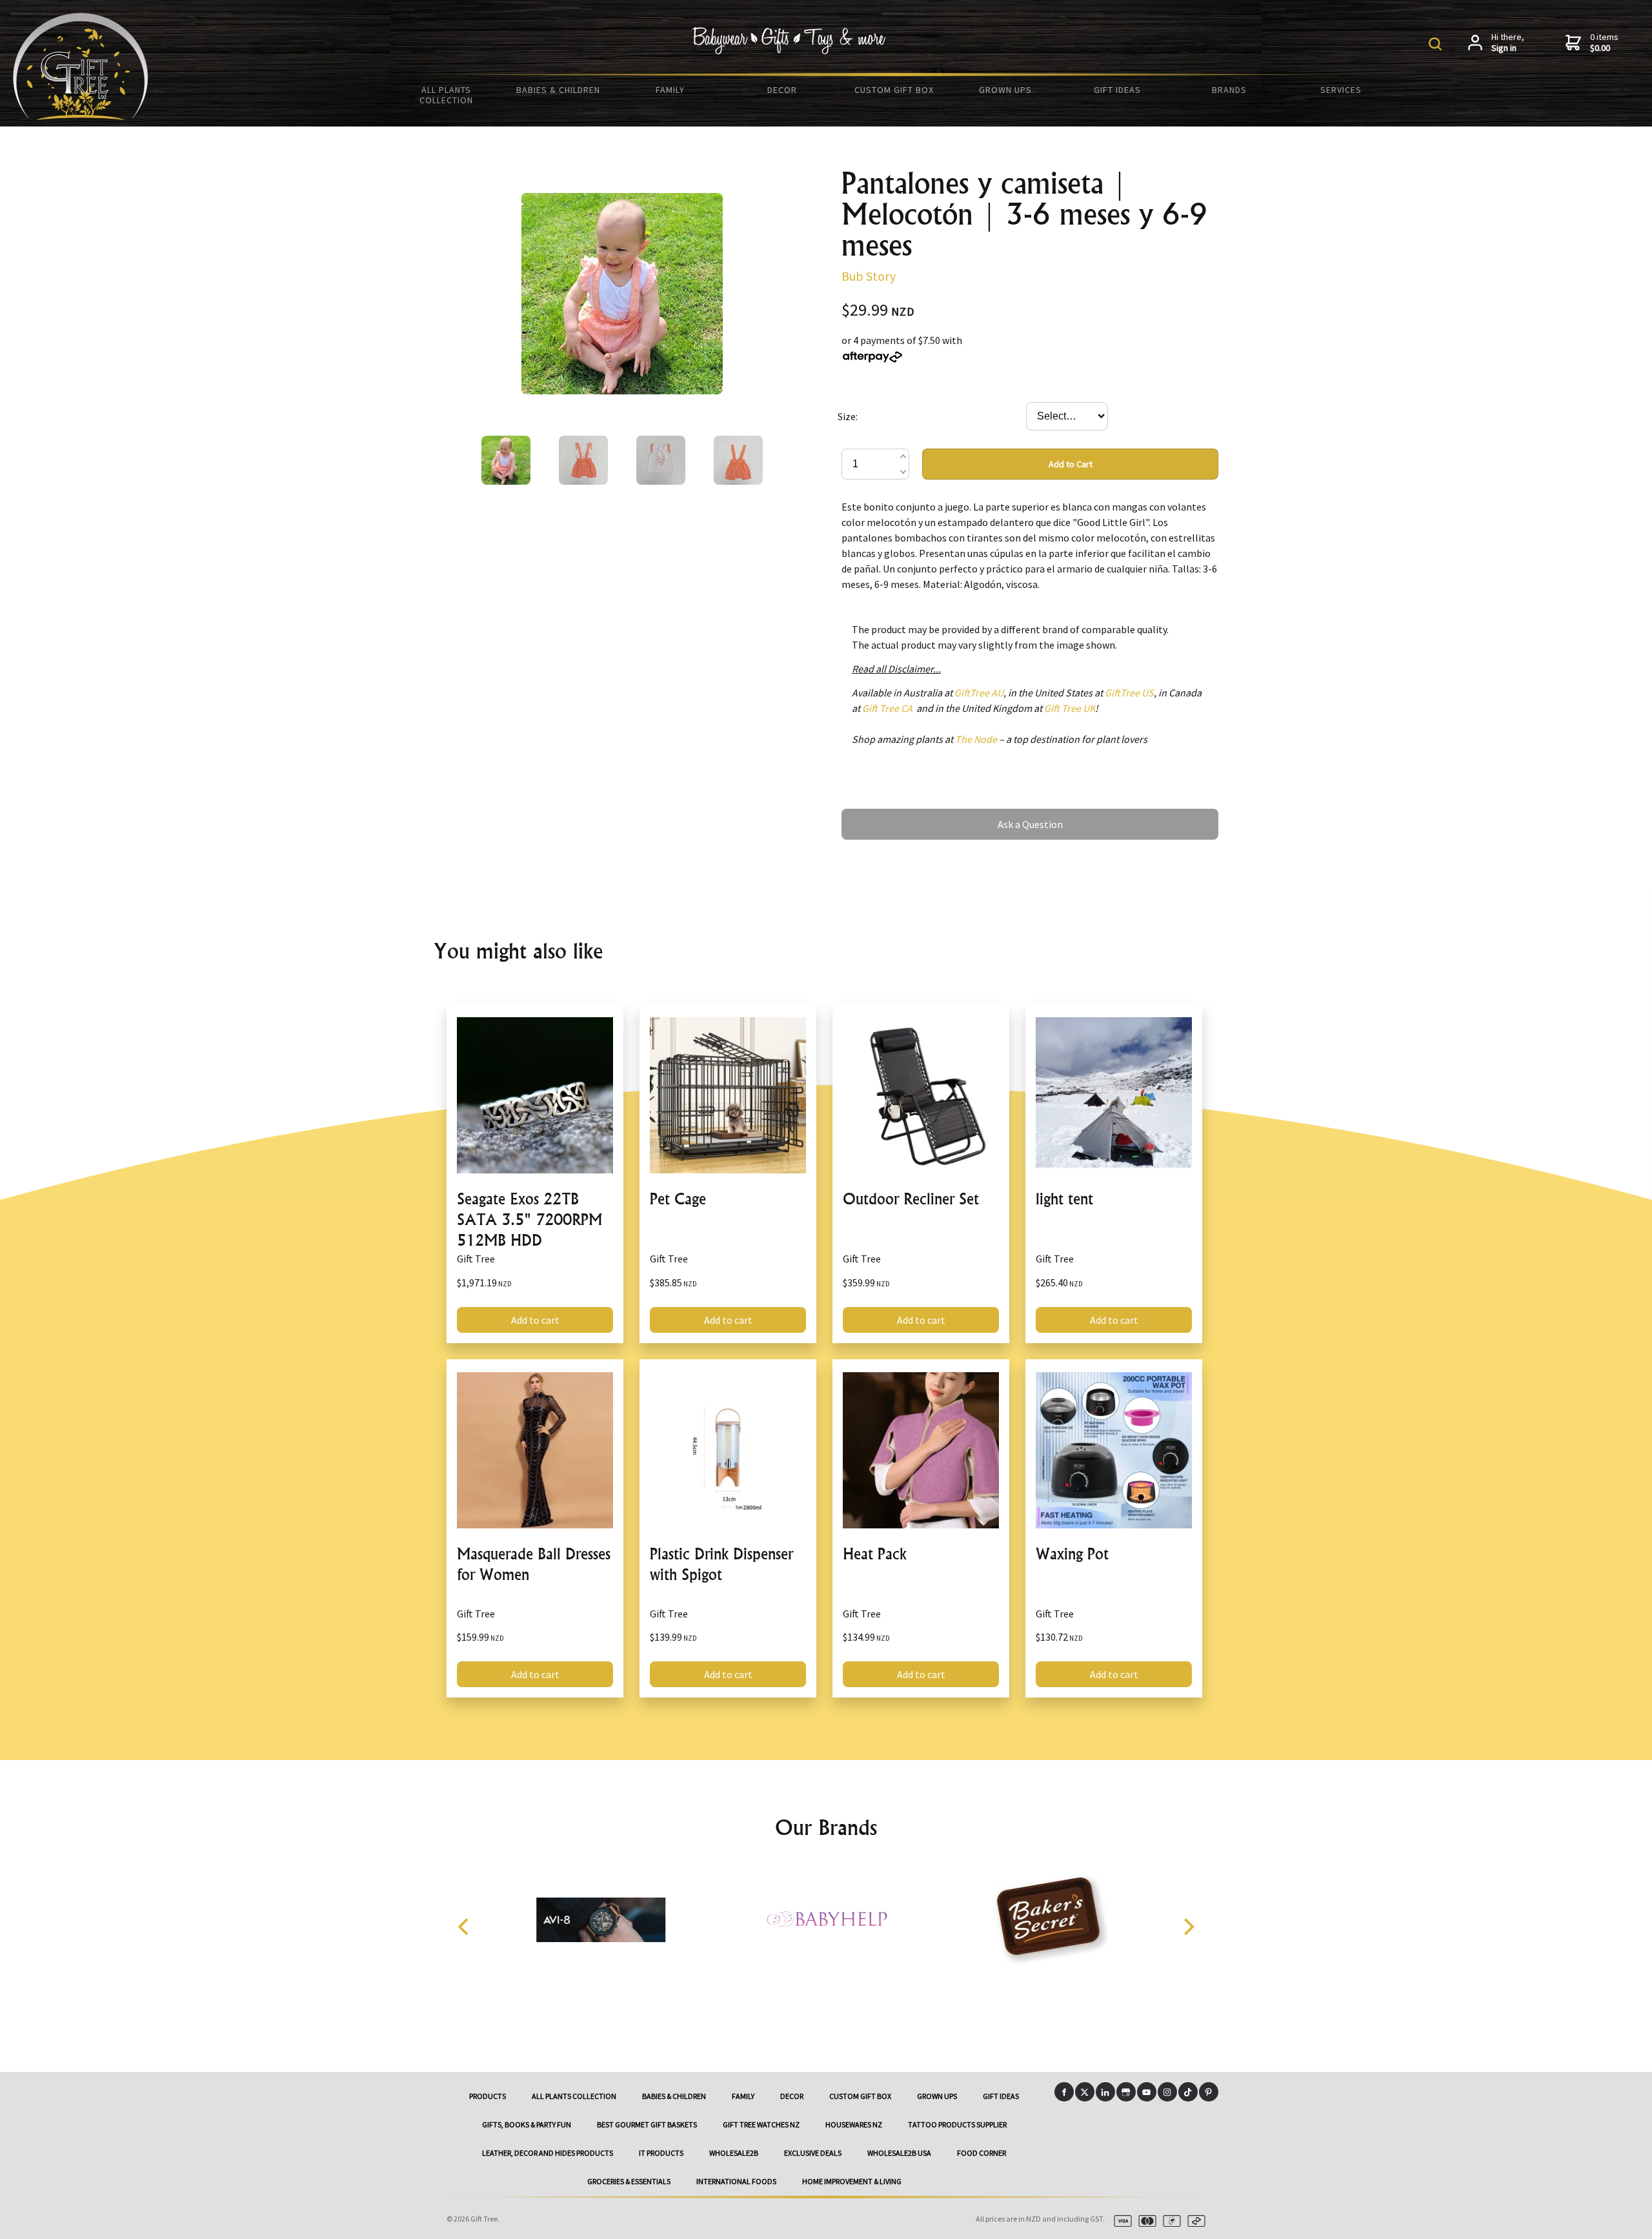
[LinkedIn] (1105, 2092)
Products (488, 2096)
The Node (976, 739)
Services (1341, 90)
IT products (661, 2153)
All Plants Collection (446, 95)
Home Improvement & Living (852, 2181)
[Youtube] (1147, 2092)
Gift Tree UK (1070, 708)
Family (670, 90)
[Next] (1187, 1927)
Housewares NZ (854, 2124)
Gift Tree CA (887, 708)
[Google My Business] (1126, 2092)
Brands (1229, 90)
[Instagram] (1167, 2092)
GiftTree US (1129, 693)
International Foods (736, 2181)
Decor (782, 90)
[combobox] (1067, 416)
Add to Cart (1071, 464)
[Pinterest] (1209, 2092)
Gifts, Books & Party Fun (527, 2124)
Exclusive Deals (813, 2153)
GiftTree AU (979, 693)
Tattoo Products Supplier (957, 2124)
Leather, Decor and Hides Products (548, 2153)
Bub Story (869, 276)
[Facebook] (1064, 2092)
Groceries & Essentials (629, 2181)
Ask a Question (874, 815)
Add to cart (535, 1320)
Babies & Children (558, 90)
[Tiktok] (1188, 2092)
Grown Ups (1005, 90)
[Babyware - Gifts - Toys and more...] (81, 116)
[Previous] (465, 1927)
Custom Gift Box (894, 90)
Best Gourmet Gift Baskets (647, 2124)
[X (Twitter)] (1085, 2092)
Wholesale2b (734, 2153)
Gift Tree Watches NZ (761, 2124)
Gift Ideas (1117, 90)
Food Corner (982, 2153)
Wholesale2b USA (899, 2153)
